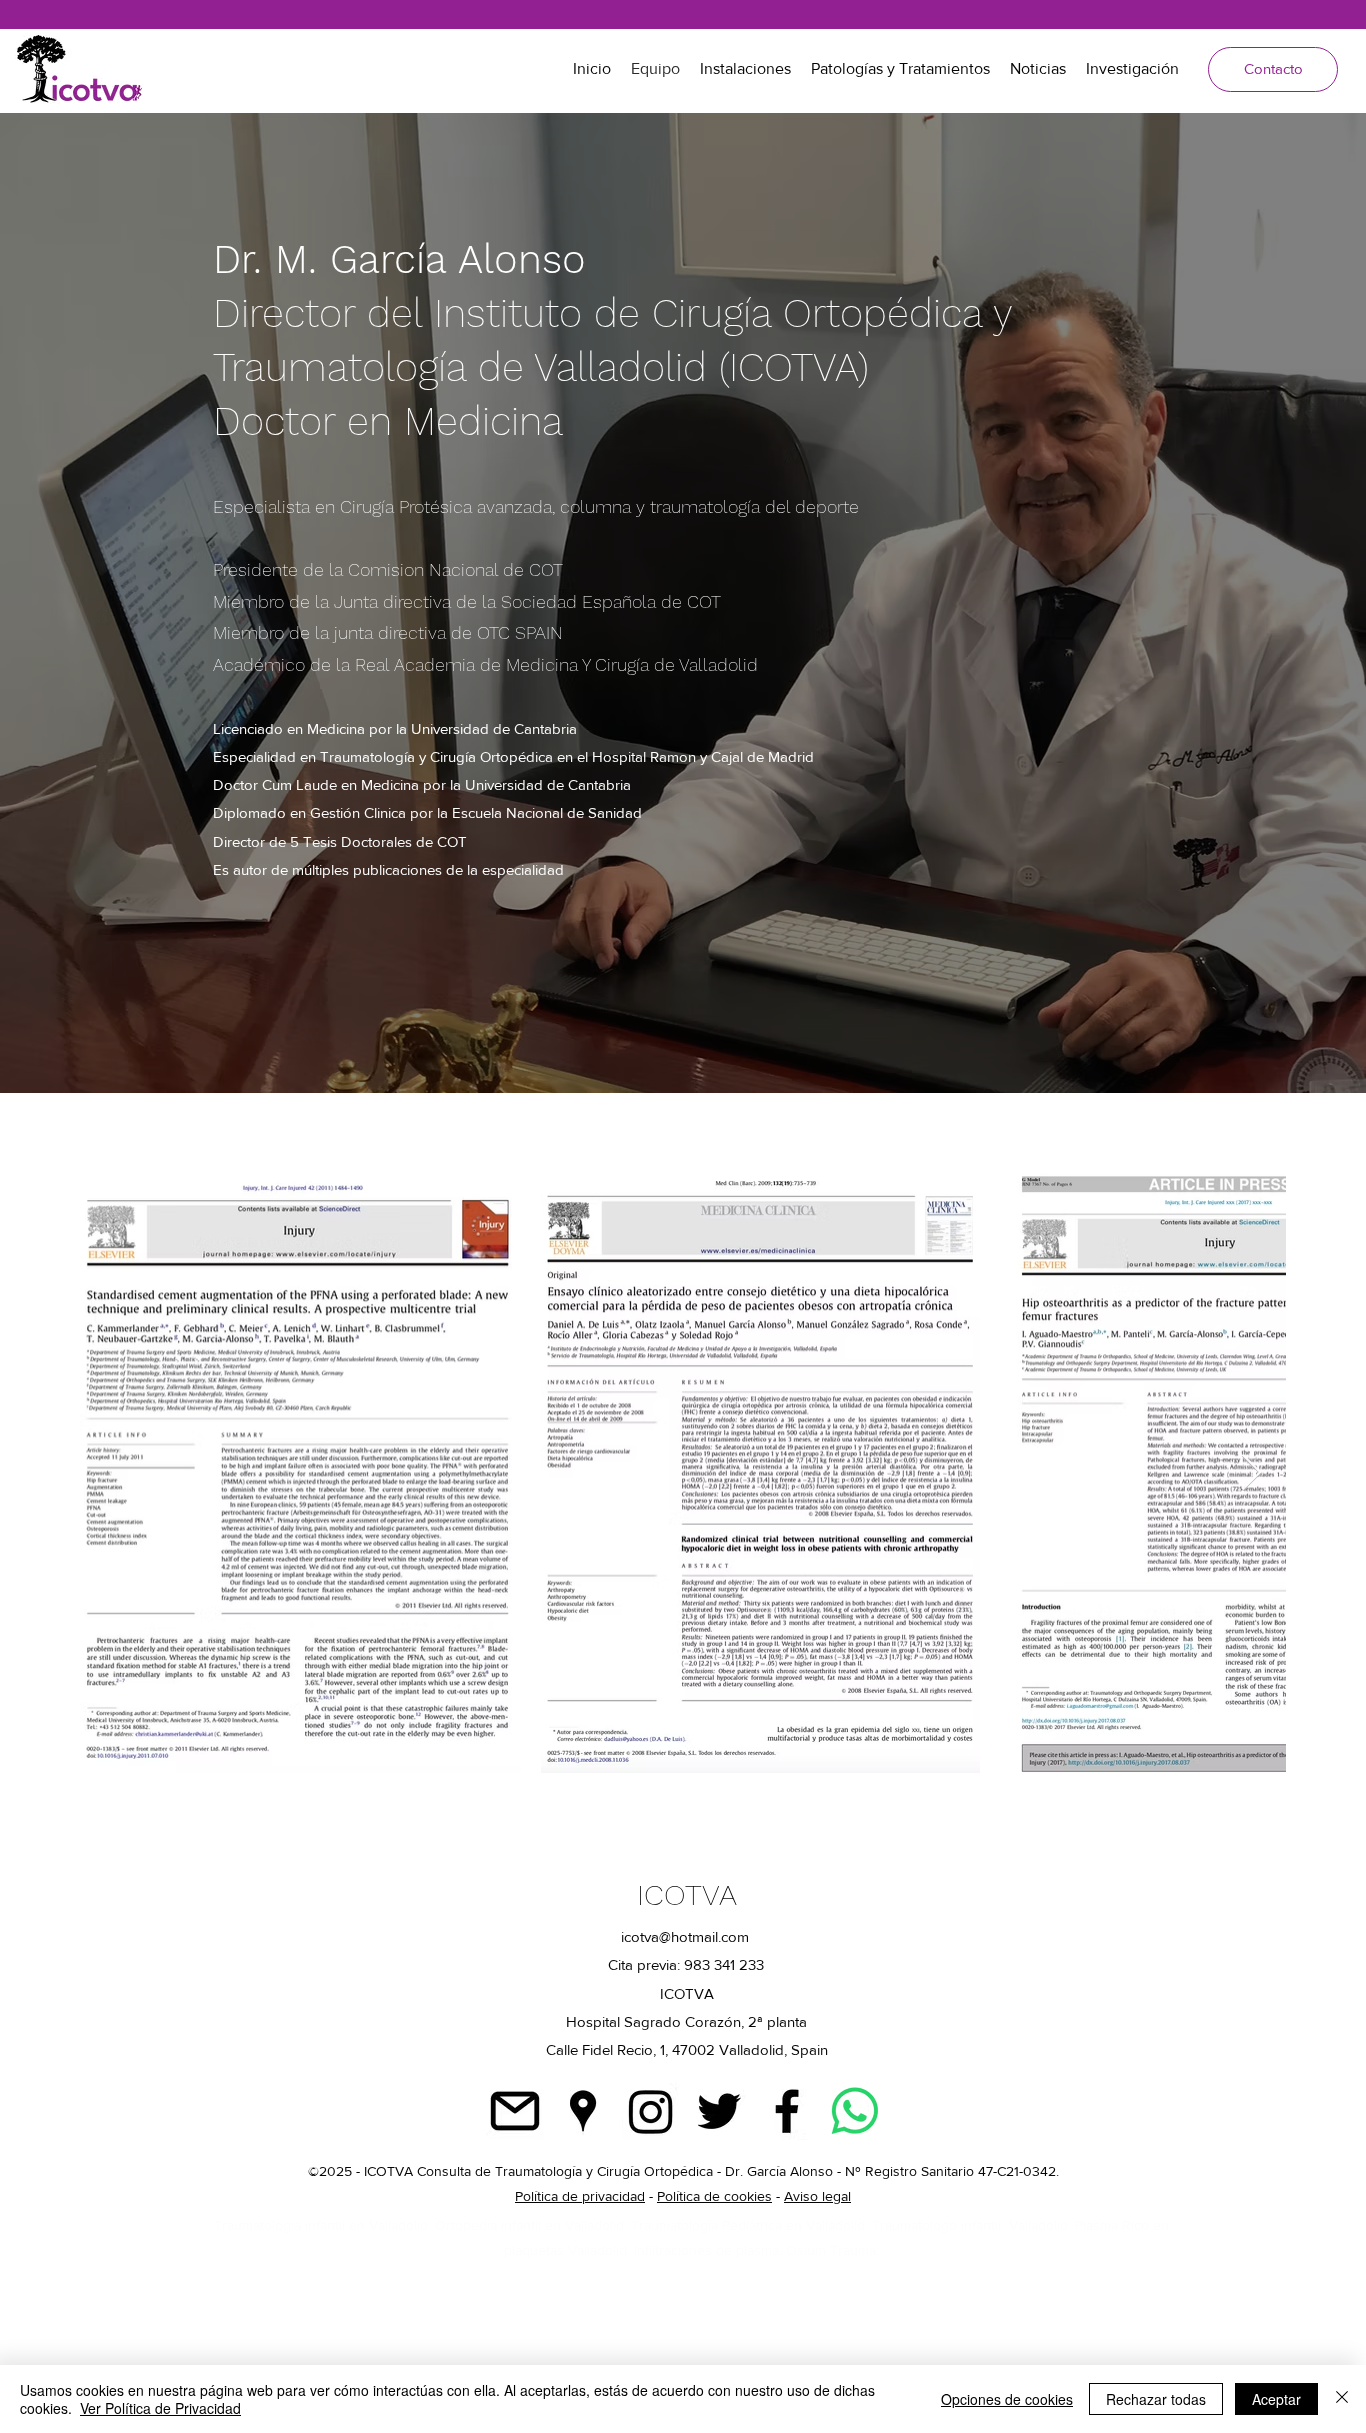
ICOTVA (687, 1894)
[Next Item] (1251, 1473)
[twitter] (719, 2111)
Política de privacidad (580, 2196)
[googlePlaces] (583, 2111)
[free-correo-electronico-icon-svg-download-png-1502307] (515, 2111)
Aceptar (1276, 2399)
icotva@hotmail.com (685, 1936)
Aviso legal (817, 2196)
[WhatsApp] (855, 2111)
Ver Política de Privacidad (160, 2408)
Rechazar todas (1156, 2399)
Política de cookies (714, 2196)
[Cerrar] (1342, 2399)
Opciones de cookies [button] (1007, 2399)
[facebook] (787, 2111)
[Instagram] (651, 2111)
